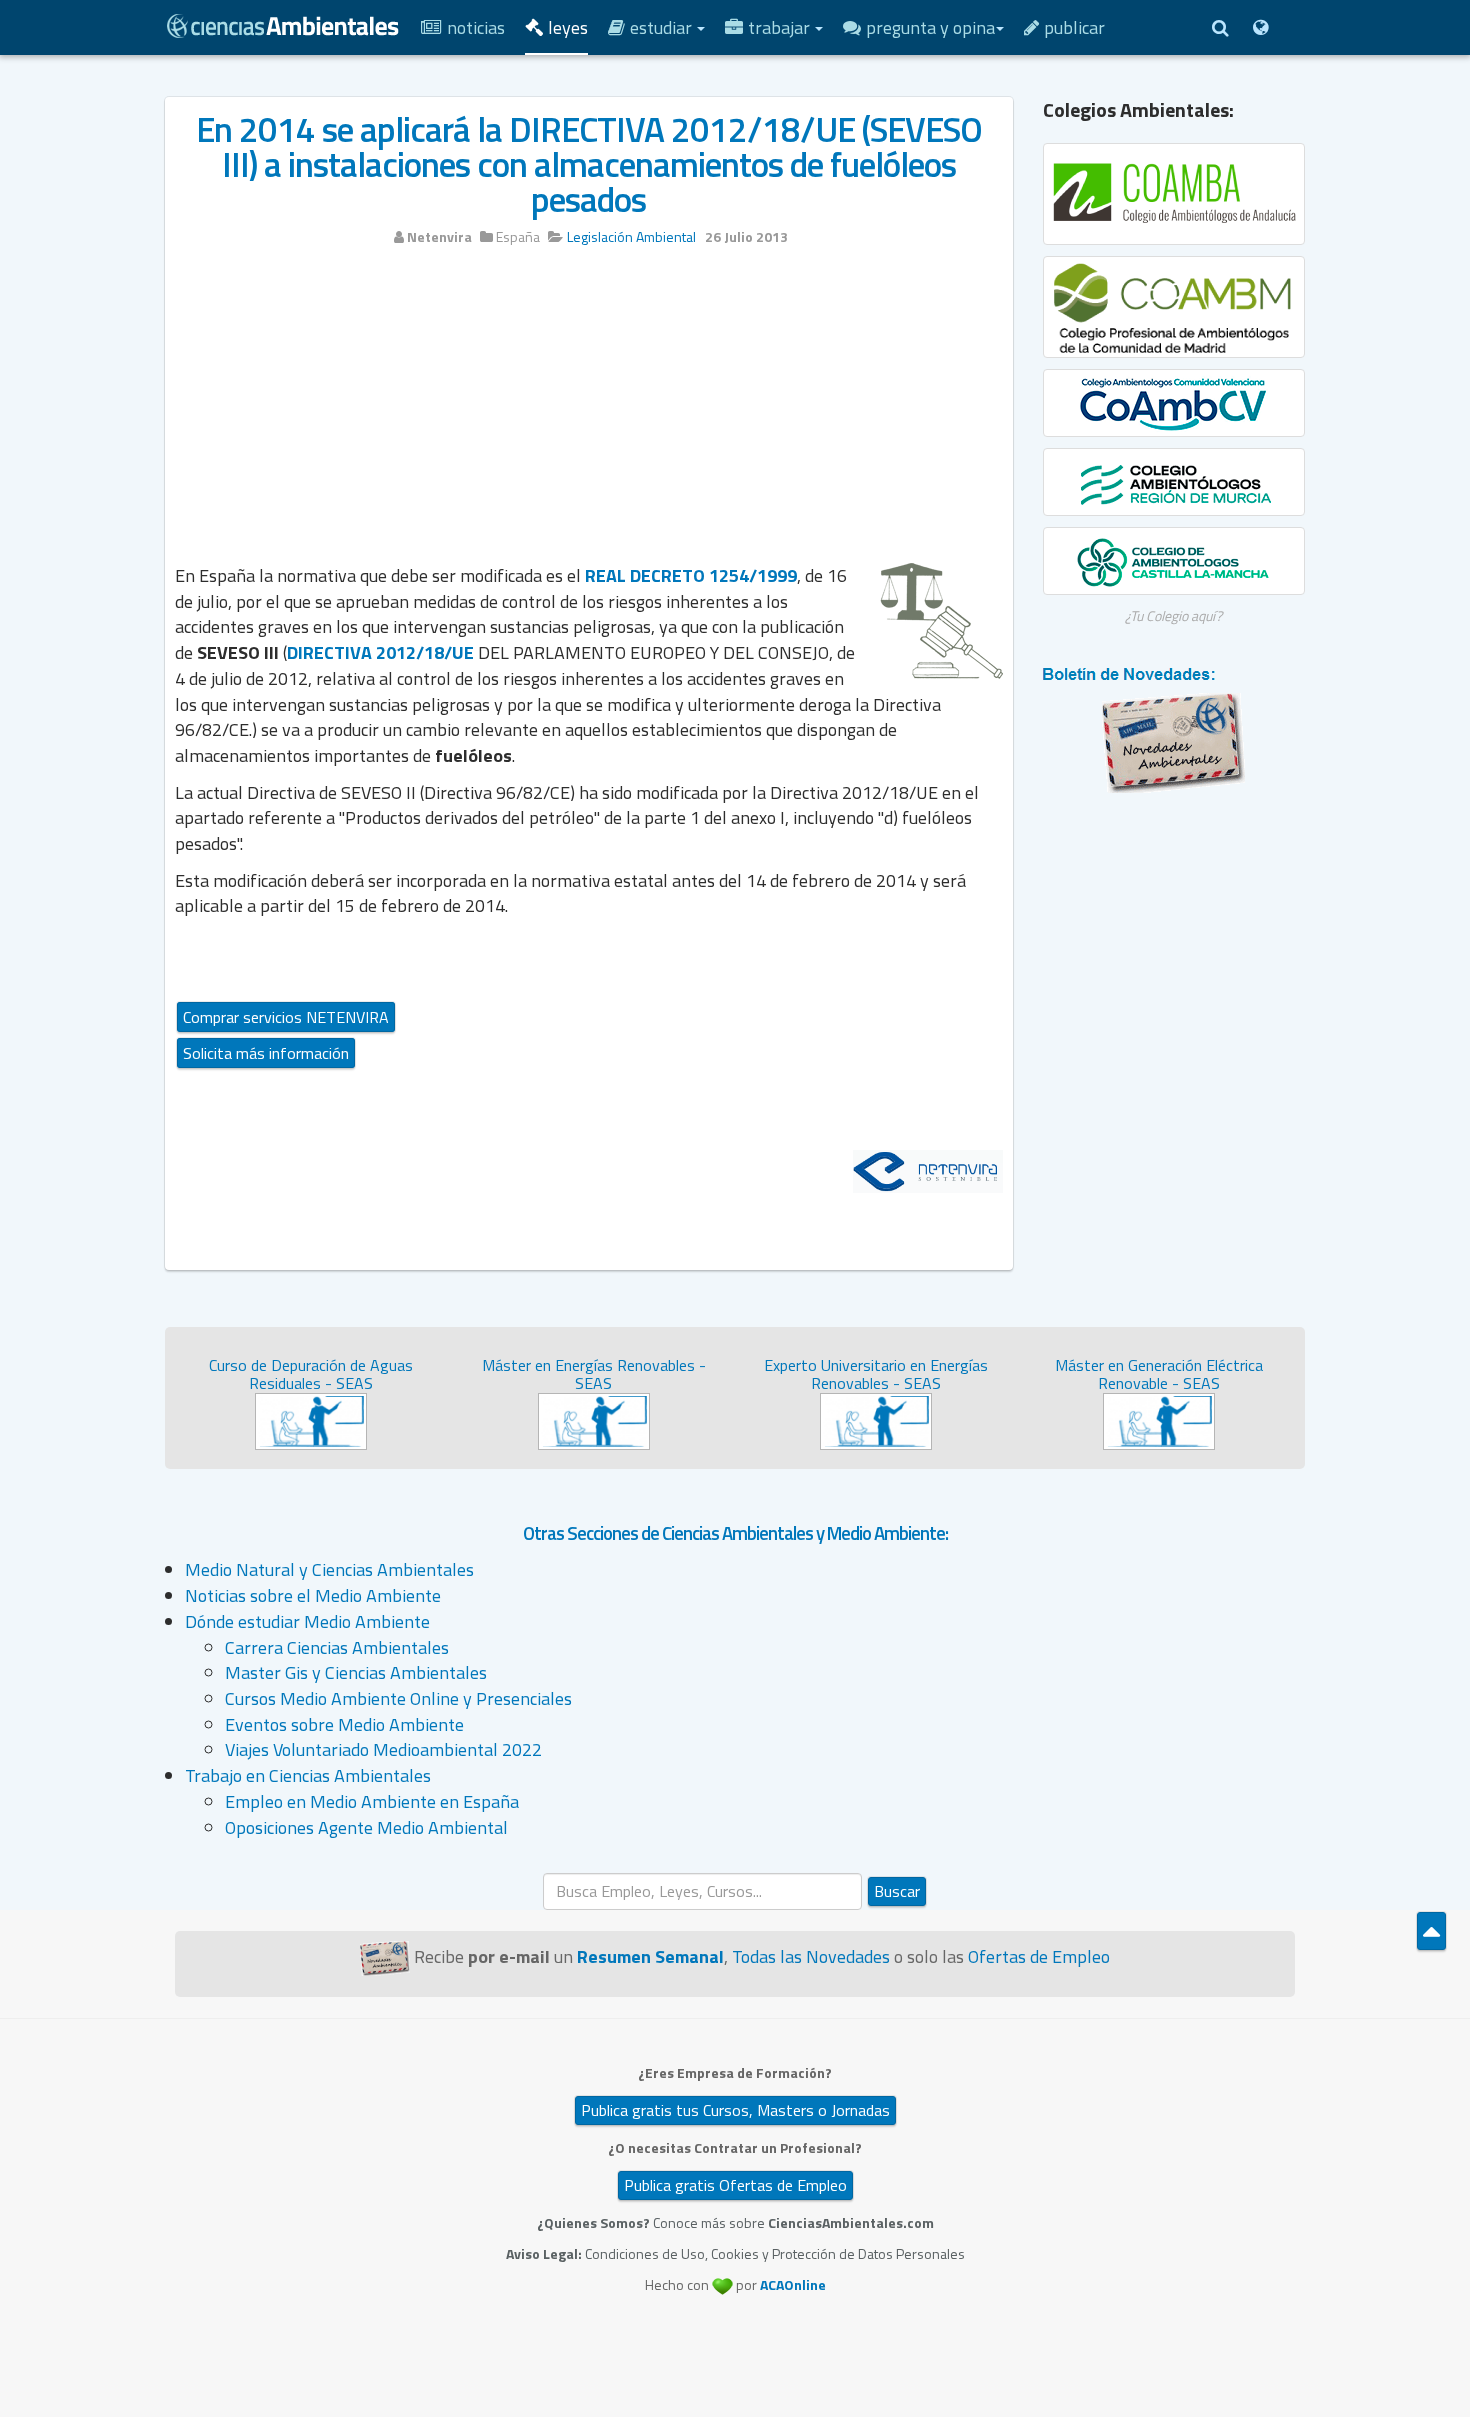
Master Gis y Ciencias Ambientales (356, 1672)
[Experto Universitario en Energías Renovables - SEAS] (876, 1419)
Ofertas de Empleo (1039, 1956)
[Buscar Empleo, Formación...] (1220, 27)
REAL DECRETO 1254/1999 (691, 575)
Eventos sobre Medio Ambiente (344, 1724)
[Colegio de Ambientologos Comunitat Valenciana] (1174, 403)
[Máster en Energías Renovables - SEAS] (594, 1419)
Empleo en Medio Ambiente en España (372, 1801)
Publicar (1074, 27)
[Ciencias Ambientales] (283, 24)
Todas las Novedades (811, 1956)
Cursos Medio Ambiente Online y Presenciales (398, 1698)
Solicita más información (266, 1053)
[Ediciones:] (1260, 27)
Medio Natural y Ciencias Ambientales (329, 1569)
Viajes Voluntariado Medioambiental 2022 (383, 1749)
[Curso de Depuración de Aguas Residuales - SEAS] (311, 1419)
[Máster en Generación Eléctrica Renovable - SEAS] (1159, 1419)
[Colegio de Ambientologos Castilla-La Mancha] (1174, 561)
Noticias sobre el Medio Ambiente (313, 1595)
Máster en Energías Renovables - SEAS (594, 1374)
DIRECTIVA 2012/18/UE (380, 652)
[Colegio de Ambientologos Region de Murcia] (1174, 482)
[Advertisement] (589, 412)
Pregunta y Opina (930, 27)
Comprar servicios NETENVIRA (286, 1017)
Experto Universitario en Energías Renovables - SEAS (876, 1374)
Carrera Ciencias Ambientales (337, 1647)
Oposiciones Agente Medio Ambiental (366, 1827)
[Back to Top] (1431, 1931)
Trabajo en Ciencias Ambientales (308, 1775)
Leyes (568, 27)
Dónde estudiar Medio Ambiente (307, 1621)
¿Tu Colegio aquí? (1173, 615)
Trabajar (781, 27)
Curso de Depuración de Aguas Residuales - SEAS (311, 1374)
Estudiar (663, 27)
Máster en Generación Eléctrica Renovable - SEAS (1159, 1374)
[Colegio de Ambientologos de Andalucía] (1174, 194)
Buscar (897, 1891)
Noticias (476, 27)
